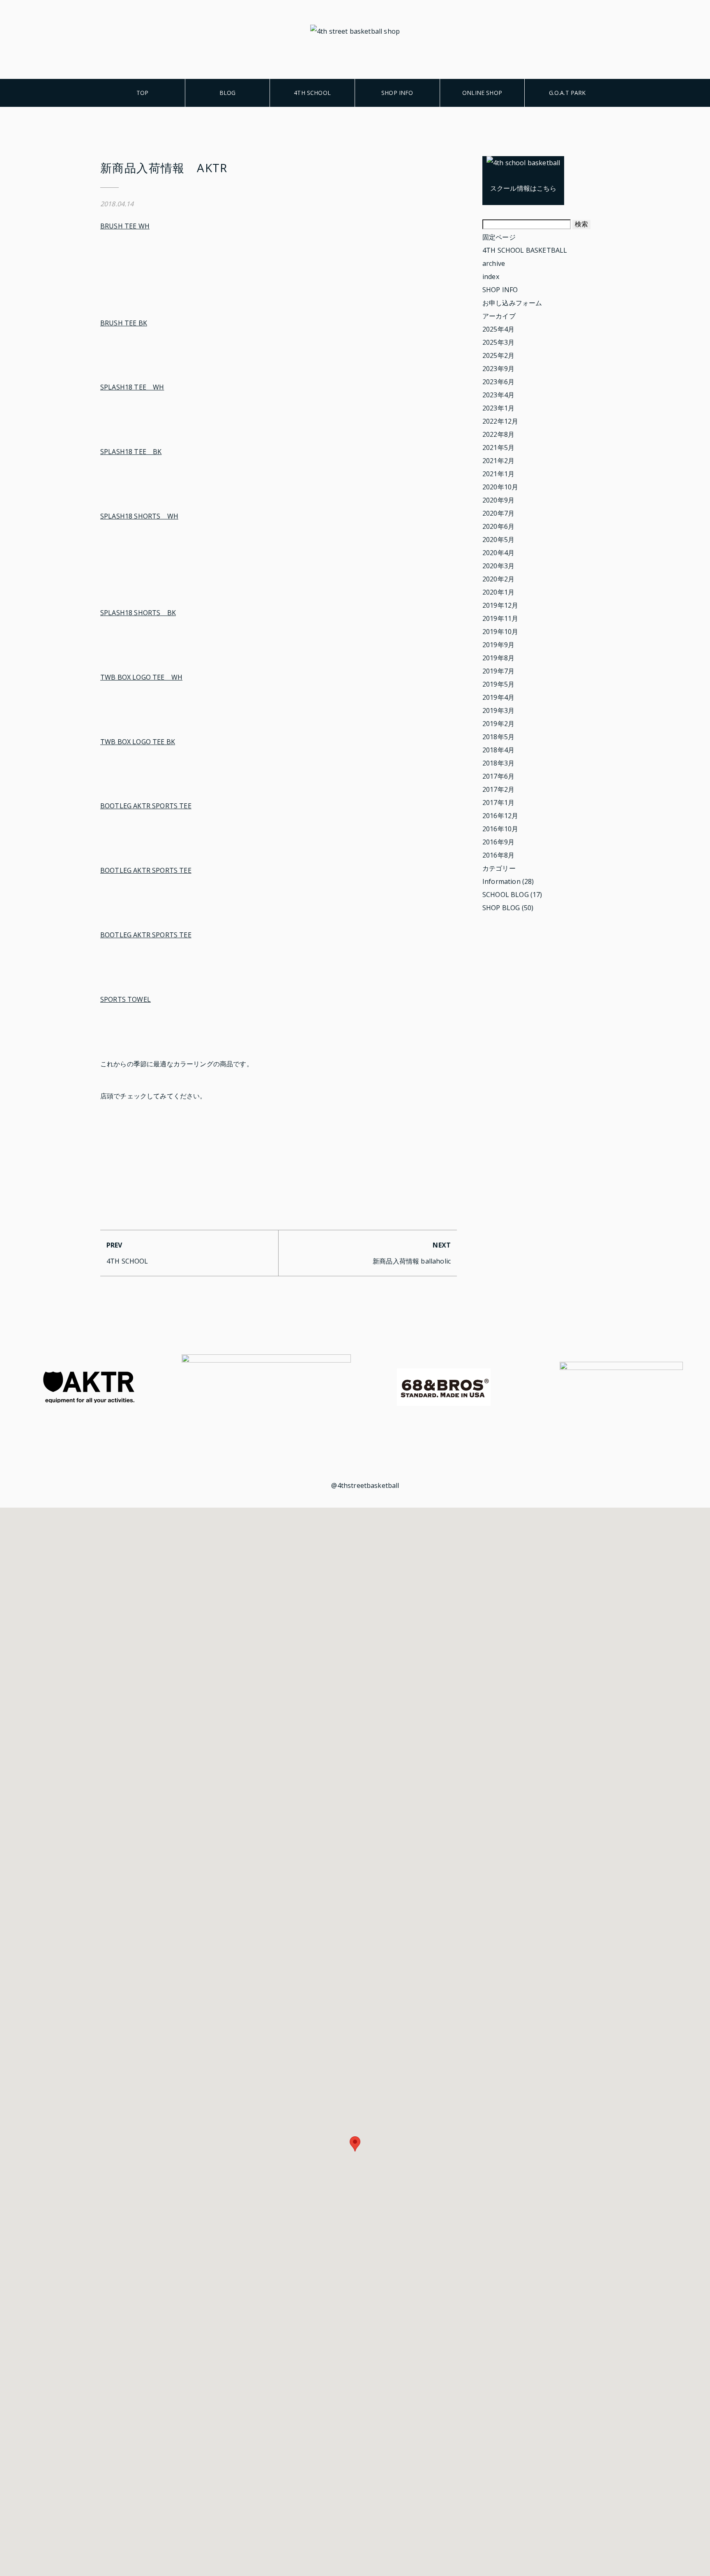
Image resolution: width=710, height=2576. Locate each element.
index (491, 277)
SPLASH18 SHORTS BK (138, 613)
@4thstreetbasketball (365, 1485)
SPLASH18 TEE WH (132, 387)
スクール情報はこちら (523, 188)
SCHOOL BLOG (506, 895)
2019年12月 (500, 605)
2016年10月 (500, 829)
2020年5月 (498, 540)
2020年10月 (500, 487)
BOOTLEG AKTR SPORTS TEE (146, 806)
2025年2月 (498, 355)
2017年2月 (498, 789)
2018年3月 (498, 763)
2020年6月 (498, 526)
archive (494, 263)
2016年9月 (498, 842)
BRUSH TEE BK (124, 323)
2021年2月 (498, 461)
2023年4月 (498, 395)
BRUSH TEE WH (125, 226)
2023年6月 (498, 382)
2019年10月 (500, 632)
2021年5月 (498, 447)
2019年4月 (498, 697)
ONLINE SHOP (482, 93)
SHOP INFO (397, 93)
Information (501, 881)
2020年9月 (498, 500)
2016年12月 (500, 816)
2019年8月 (498, 658)
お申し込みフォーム (512, 303)
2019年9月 (498, 645)
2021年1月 (498, 474)
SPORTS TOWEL (126, 999)
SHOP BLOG (501, 908)
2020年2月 (498, 579)
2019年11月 (500, 618)
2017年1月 (498, 803)
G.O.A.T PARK (567, 93)
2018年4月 (498, 750)
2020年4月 (498, 553)
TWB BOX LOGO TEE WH (141, 677)
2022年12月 (500, 421)
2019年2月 (498, 724)
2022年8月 (498, 434)
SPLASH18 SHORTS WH (139, 516)
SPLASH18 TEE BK (131, 452)
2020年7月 (498, 513)
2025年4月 (498, 329)
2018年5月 (498, 737)
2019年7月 (498, 671)
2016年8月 (498, 855)
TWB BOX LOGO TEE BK (138, 742)
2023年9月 (498, 369)
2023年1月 (498, 408)
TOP (142, 93)
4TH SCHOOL (312, 93)
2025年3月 (498, 342)
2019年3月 (498, 710)
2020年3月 (498, 566)
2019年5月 (498, 684)
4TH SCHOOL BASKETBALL (525, 250)
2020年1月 (498, 592)
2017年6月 (498, 776)
